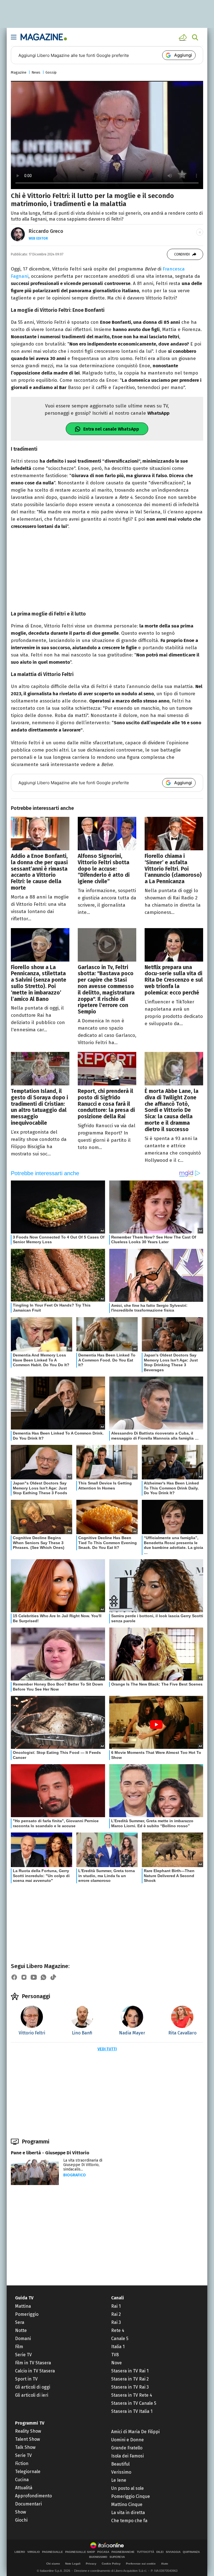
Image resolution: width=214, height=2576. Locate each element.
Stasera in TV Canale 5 (134, 2403)
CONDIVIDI (182, 254)
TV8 (115, 2355)
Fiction (22, 2463)
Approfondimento (33, 2496)
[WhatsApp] (43, 1977)
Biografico (75, 2175)
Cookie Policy (111, 2564)
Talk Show (25, 2447)
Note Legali (73, 2564)
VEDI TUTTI (107, 2049)
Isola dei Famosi (127, 2456)
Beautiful (120, 2464)
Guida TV (24, 2298)
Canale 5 (120, 2339)
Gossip (51, 72)
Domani (23, 2339)
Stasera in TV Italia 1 (132, 2411)
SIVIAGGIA (173, 2552)
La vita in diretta (128, 2513)
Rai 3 (116, 2322)
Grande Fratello (127, 2448)
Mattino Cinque (127, 2504)
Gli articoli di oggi (33, 2387)
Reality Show (28, 2431)
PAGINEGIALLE (53, 2552)
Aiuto (165, 2564)
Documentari (28, 2504)
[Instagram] (24, 1977)
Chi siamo (53, 2564)
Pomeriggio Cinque (131, 2496)
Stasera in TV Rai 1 (130, 2371)
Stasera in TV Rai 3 (130, 2387)
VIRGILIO (34, 2552)
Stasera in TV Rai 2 (130, 2379)
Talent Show (27, 2439)
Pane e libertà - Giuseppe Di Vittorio (50, 2153)
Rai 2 (116, 2314)
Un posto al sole (127, 2488)
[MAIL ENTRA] (184, 37)
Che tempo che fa (129, 2521)
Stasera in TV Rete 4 (132, 2395)
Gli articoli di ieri (32, 2395)
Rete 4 (118, 2330)
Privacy (91, 2564)
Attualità (24, 2488)
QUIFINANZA (191, 2552)
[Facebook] (14, 1977)
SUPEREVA (117, 2557)
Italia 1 (118, 2347)
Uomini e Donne (127, 2440)
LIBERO (20, 2552)
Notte (21, 2330)
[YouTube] (34, 1977)
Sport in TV (26, 2379)
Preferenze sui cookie (141, 2564)
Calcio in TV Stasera (35, 2371)
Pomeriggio (27, 2314)
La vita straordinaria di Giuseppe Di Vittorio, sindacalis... (83, 2165)
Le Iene (119, 2480)
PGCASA (103, 2552)
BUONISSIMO (98, 2557)
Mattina (23, 2306)
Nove (116, 2363)
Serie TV (23, 2355)
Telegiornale (28, 2472)
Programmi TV (30, 2423)
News (36, 72)
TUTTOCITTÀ (145, 2552)
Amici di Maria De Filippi (135, 2432)
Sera (20, 2322)
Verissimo (121, 2472)
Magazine (19, 72)
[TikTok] (53, 1977)
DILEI (160, 2552)
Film (19, 2347)
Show (20, 2512)
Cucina (22, 2480)
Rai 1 (116, 2306)
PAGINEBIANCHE (123, 2552)
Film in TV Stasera (33, 2363)
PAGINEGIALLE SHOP (80, 2552)
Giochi (21, 2520)
